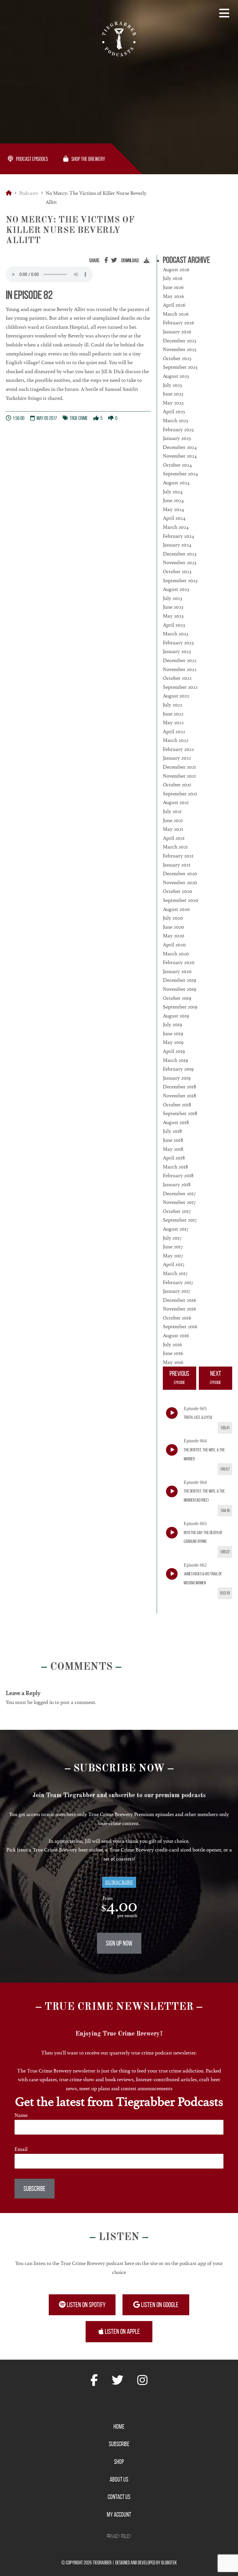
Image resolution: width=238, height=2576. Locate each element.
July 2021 (172, 811)
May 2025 (173, 403)
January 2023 (177, 651)
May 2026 (173, 296)
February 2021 (178, 856)
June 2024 (173, 500)
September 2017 (180, 1220)
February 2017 (178, 1282)
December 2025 (180, 341)
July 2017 (172, 1238)
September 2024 (180, 474)
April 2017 (174, 1264)
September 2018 (180, 1113)
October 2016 (177, 1318)
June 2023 (173, 607)
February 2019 (178, 1069)
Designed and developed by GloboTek (146, 2563)
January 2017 (176, 1291)
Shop (119, 2462)
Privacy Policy (119, 2536)
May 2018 (173, 1149)
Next (216, 1377)
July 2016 (172, 1344)
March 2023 (175, 634)
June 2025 (173, 394)
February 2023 (178, 643)
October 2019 (177, 998)
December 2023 (180, 554)
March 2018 (175, 1167)
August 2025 (176, 376)
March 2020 (176, 954)
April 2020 (174, 945)
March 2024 (176, 527)
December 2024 (180, 447)
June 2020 (173, 927)
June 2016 (173, 1353)
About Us (119, 2479)
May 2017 (173, 1256)
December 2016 (180, 1300)
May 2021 (173, 829)
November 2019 (180, 989)
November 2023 (180, 562)
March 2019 (175, 1060)
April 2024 (174, 518)
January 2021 (177, 865)
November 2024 (180, 456)
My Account (119, 2514)
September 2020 (181, 900)
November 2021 (179, 776)
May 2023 (173, 616)
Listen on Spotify (86, 2305)
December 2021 (179, 767)
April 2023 (174, 625)
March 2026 (176, 314)
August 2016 (176, 1335)
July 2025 (172, 385)
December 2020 (180, 873)
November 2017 (179, 1202)
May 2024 (173, 509)
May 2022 (173, 722)
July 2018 (172, 1131)
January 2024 (177, 545)
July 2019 (172, 1024)
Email (21, 2149)
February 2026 (178, 323)
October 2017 (177, 1211)
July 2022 (173, 705)
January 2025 (177, 438)
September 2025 (180, 367)
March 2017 (175, 1273)
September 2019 (180, 1007)
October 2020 (177, 891)
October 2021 (177, 785)
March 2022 (176, 740)
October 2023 (177, 571)
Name (21, 2115)
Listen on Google (159, 2305)
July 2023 (172, 598)
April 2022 (174, 731)
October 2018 (177, 1105)
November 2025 (180, 349)
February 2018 (178, 1175)
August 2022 (176, 696)
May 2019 (173, 1042)
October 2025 (177, 358)
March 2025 (175, 420)
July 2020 (173, 918)
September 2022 (180, 687)
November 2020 (180, 882)
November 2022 (180, 669)
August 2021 (176, 802)
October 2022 (177, 678)
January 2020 (177, 971)
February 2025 (178, 429)
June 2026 (173, 287)
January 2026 (177, 332)
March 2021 (175, 847)
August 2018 (176, 1122)
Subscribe (119, 1882)
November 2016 (180, 1309)
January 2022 (177, 758)
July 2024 (173, 492)
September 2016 (180, 1326)
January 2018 (177, 1184)
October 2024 (177, 465)
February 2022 (178, 749)
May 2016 (173, 1362)
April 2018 (174, 1158)
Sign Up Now (119, 1943)
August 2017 (176, 1229)
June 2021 (173, 820)
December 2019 (180, 980)
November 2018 (180, 1096)
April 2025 (174, 411)
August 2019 (176, 1016)
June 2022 (173, 714)
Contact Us (119, 2497)
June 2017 (173, 1247)
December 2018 (180, 1087)
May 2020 (174, 936)
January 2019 (177, 1078)
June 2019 (173, 1033)
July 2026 (173, 278)
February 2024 (178, 536)
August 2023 (176, 589)
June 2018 (173, 1140)
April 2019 (174, 1051)
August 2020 (176, 909)
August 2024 (176, 483)
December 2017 (179, 1193)
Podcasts (29, 193)
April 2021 (174, 838)
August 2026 (176, 269)
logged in (44, 1702)
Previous (179, 1377)
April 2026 (174, 305)
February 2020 (179, 962)
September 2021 (180, 794)
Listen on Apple (122, 2331)
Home (119, 2426)
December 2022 (180, 660)
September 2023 (180, 580)
